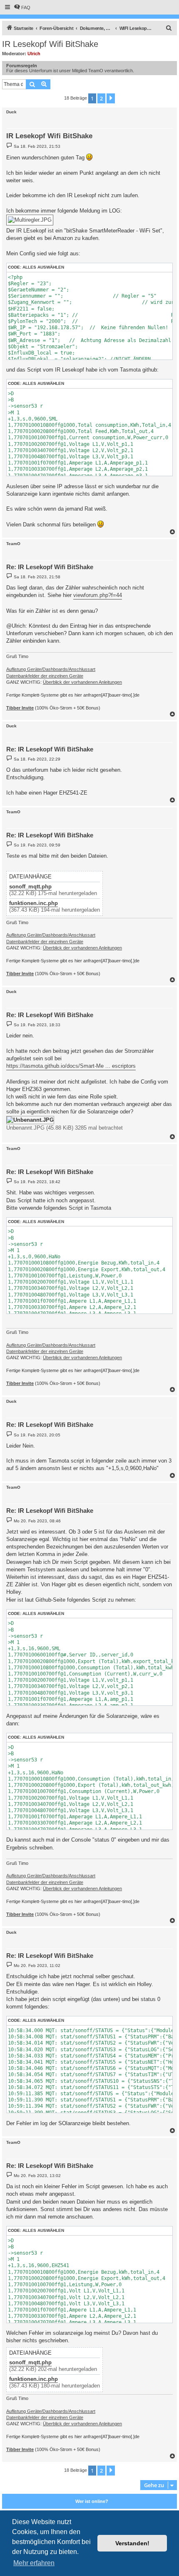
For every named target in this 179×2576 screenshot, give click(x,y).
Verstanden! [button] (132, 2543)
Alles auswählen (43, 267)
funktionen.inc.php (34, 903)
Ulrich (34, 54)
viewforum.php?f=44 (98, 595)
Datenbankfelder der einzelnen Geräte (45, 676)
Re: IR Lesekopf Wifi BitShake (50, 567)
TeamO (13, 544)
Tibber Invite (20, 708)
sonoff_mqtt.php (30, 887)
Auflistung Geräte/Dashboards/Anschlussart (51, 669)
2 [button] (101, 98)
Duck (11, 112)
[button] (111, 98)
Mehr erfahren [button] (34, 2563)
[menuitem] (22, 7)
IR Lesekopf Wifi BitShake (50, 44)
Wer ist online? (92, 2501)
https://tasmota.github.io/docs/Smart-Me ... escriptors (71, 1066)
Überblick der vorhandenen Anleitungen (82, 682)
